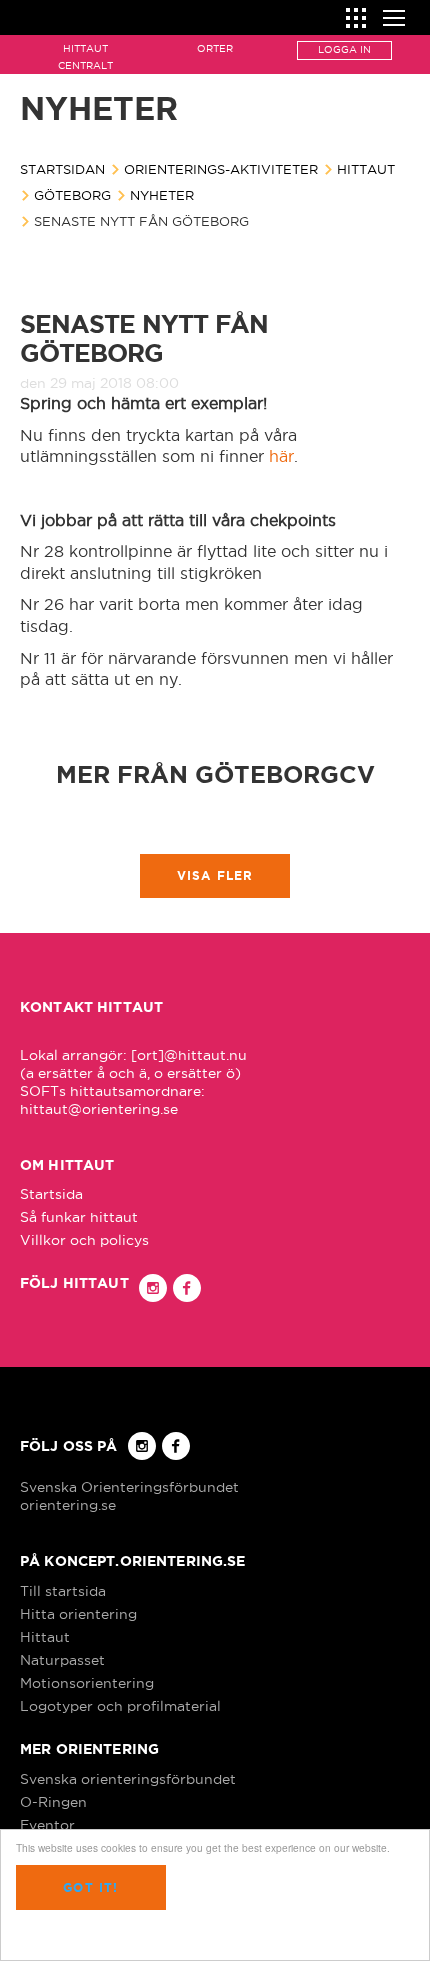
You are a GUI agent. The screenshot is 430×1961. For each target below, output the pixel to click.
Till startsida (63, 1591)
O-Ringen (53, 1802)
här (281, 456)
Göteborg (72, 195)
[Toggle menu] (394, 15)
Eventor (47, 1825)
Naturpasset (62, 1660)
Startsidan (62, 169)
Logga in (344, 49)
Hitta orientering (78, 1614)
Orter (215, 48)
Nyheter (162, 195)
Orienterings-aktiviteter (221, 169)
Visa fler (215, 875)
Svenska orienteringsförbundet (128, 1779)
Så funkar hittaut (79, 1217)
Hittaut (366, 169)
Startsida (51, 1194)
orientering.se (68, 1505)
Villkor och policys (84, 1240)
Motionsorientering (87, 1683)
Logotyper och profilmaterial (120, 1706)
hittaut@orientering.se (99, 1109)
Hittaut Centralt (85, 57)
